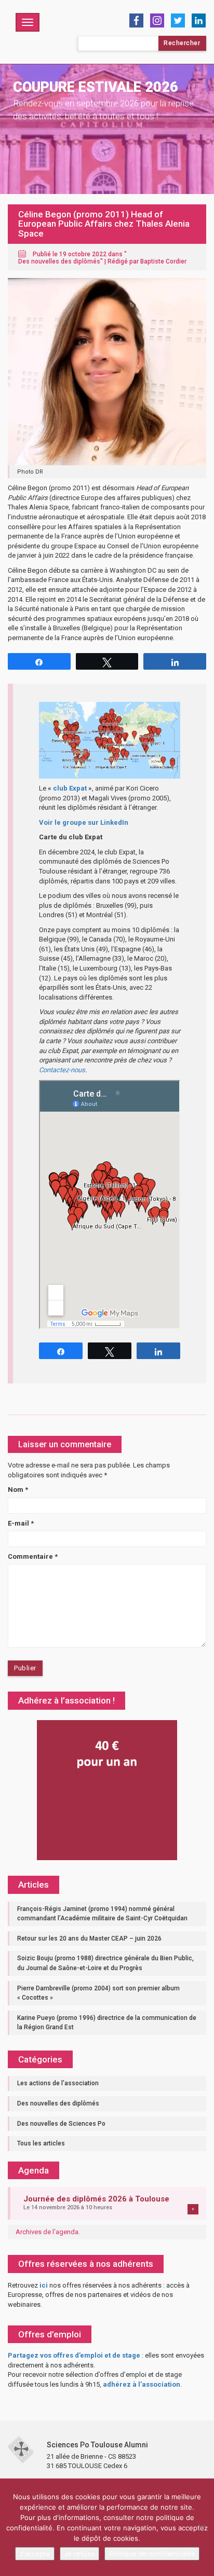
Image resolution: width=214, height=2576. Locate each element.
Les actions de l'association (58, 2083)
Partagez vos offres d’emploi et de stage (74, 2355)
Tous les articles (41, 2143)
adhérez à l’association (142, 2384)
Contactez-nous (62, 1070)
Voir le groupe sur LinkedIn (84, 822)
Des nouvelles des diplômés (59, 261)
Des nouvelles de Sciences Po (61, 2124)
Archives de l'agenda (47, 2232)
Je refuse (79, 2554)
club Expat (70, 788)
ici (44, 2285)
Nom (18, 1490)
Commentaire (33, 1556)
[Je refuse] (201, 2527)
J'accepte (35, 2554)
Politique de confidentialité (152, 2554)
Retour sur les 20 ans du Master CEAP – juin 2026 (89, 1938)
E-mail (21, 1523)
